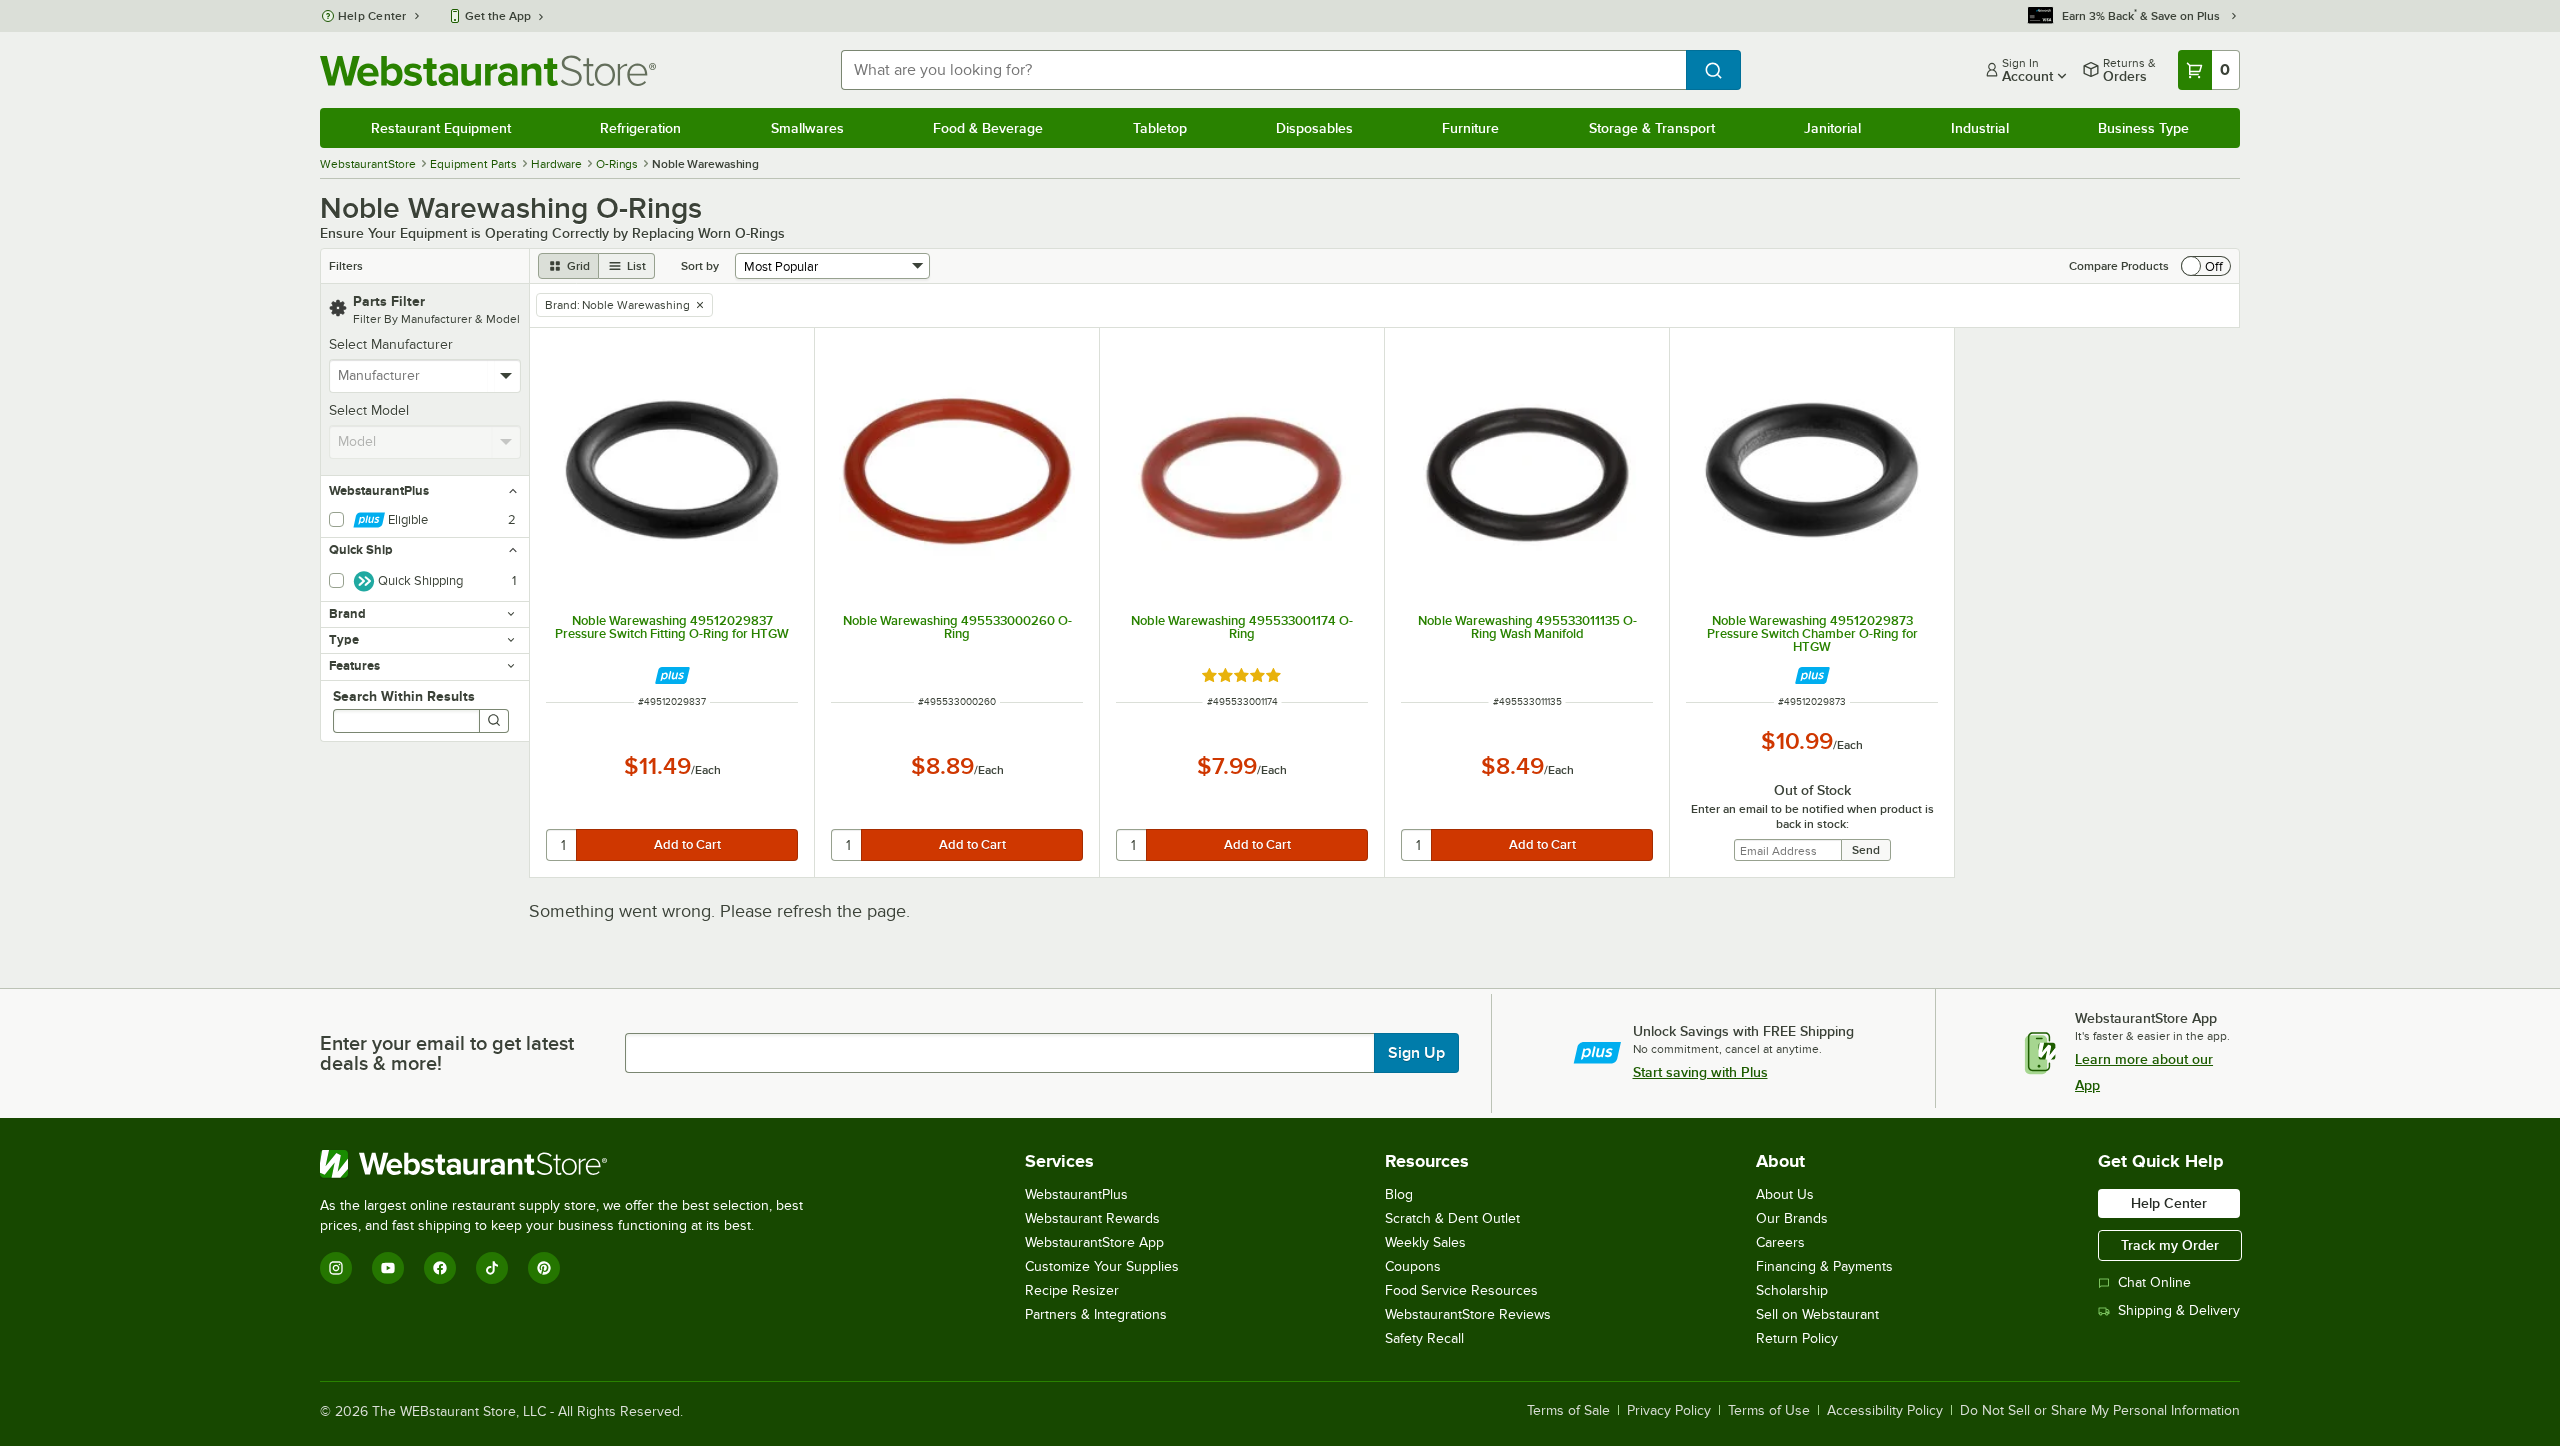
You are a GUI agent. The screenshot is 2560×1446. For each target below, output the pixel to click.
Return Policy (1797, 1338)
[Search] (494, 721)
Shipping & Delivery (2179, 1310)
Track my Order (2170, 1245)
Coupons (1413, 1266)
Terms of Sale (1568, 1411)
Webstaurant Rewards (1092, 1218)
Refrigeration (640, 128)
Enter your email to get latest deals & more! (447, 1053)
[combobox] (1263, 70)
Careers (1780, 1242)
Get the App (498, 16)
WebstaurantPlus (1076, 1194)
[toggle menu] (506, 376)
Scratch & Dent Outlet (1452, 1218)
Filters (346, 266)
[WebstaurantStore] (570, 1164)
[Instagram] (336, 1268)
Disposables (1314, 128)
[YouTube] (388, 1268)
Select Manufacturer (391, 344)
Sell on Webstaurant (1817, 1314)
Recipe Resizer (1072, 1290)
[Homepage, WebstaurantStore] (488, 70)
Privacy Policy (1669, 1411)
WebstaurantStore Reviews (1468, 1314)
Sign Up (1416, 1053)
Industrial (1980, 128)
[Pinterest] (544, 1268)
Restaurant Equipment (441, 128)
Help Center (372, 16)
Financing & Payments (1824, 1266)
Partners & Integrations (1096, 1314)
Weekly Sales (1425, 1242)
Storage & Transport (1652, 128)
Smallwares (807, 128)
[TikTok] (492, 1268)
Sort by (700, 266)
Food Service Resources (1461, 1290)
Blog (1399, 1194)
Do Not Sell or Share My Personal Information (2100, 1411)
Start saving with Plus (1700, 1072)
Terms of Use (1769, 1411)
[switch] (2206, 266)
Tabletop (1160, 128)
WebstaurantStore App (1094, 1242)
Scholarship (1792, 1290)
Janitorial (1832, 128)
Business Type (2143, 128)
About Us (1785, 1194)
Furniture (1470, 128)
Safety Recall (1424, 1338)
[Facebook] (440, 1268)
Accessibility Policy (1885, 1411)
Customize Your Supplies (1102, 1266)
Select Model (369, 410)
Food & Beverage (988, 128)
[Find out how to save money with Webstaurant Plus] (672, 675)
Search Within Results (404, 696)
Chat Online (2154, 1282)
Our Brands (1792, 1218)
